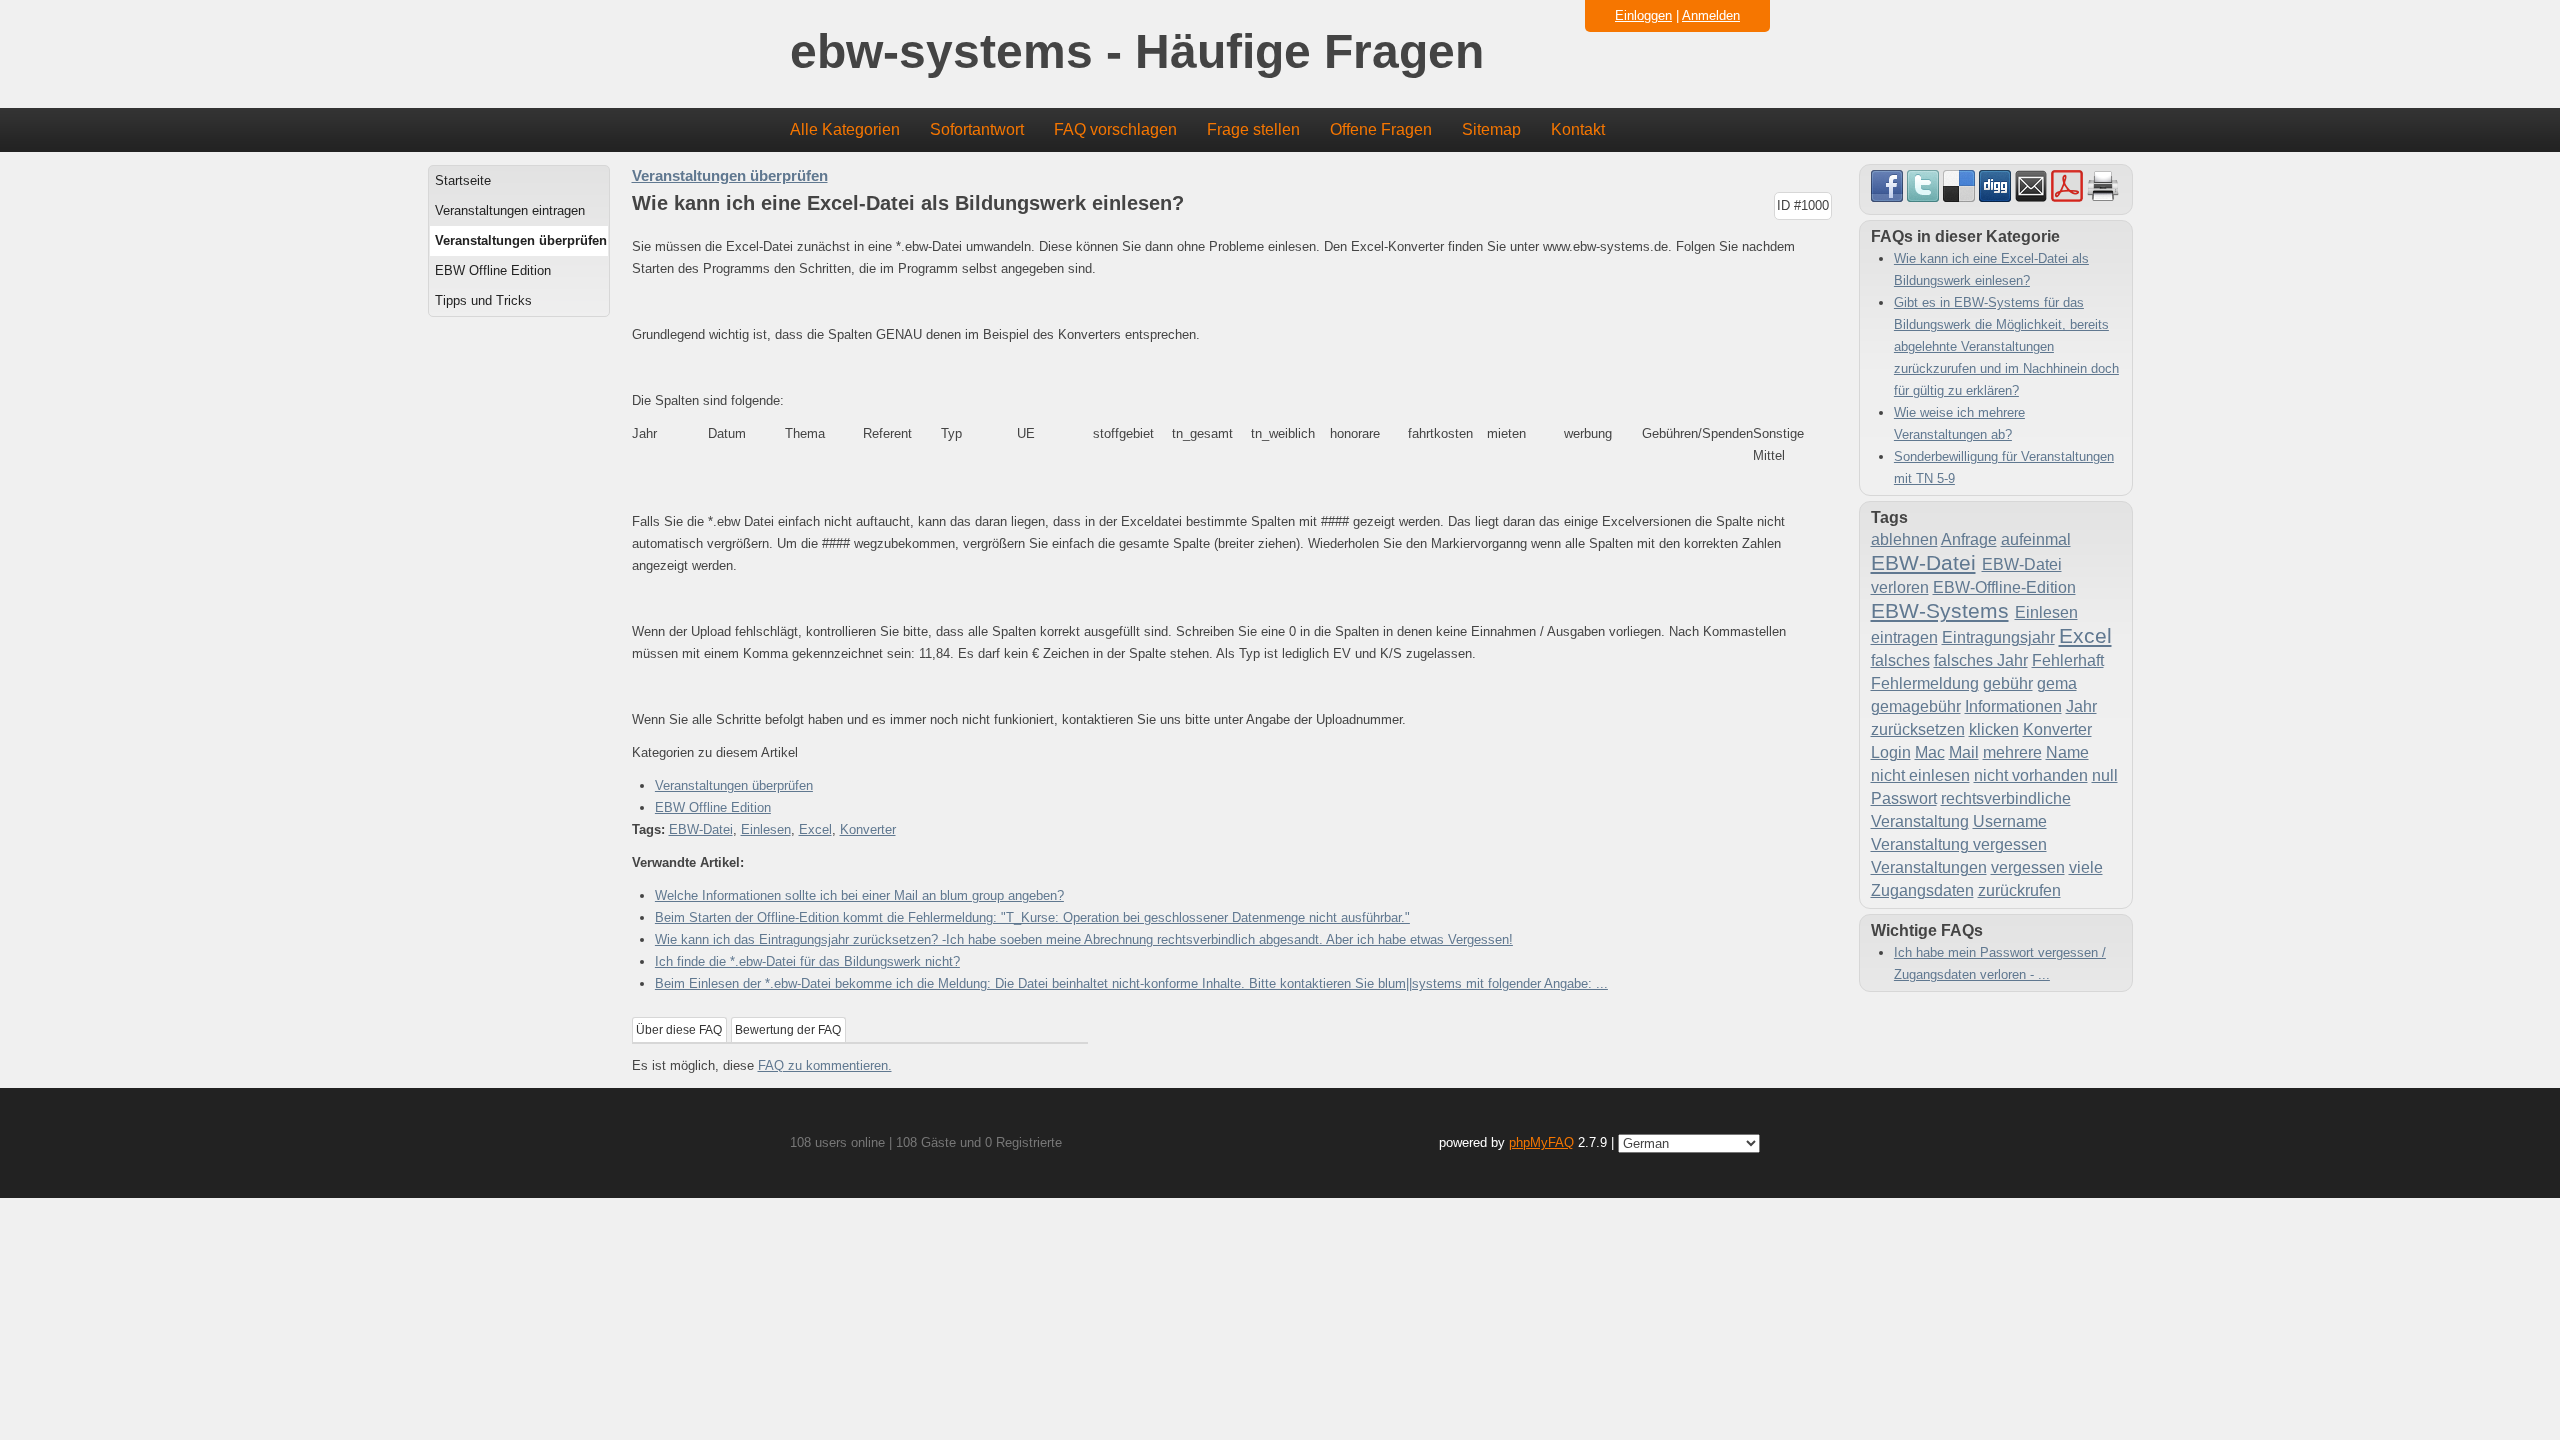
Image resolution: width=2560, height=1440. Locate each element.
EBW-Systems (1940, 610)
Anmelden (1711, 15)
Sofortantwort (977, 129)
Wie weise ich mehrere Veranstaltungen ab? (1959, 423)
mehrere (2012, 752)
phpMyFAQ (1541, 1142)
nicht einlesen (1920, 775)
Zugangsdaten (1922, 890)
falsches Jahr (1981, 660)
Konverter (868, 829)
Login (1891, 752)
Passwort (1904, 798)
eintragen (1904, 637)
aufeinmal (2036, 539)
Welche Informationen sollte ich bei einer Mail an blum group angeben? (859, 895)
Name (2067, 752)
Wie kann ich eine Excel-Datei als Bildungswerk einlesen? (1991, 269)
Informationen (2013, 706)
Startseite (463, 180)
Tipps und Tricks (483, 300)
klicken (1994, 729)
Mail (1964, 752)
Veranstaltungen (1929, 867)
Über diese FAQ (679, 1030)
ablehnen (1904, 539)
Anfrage (1969, 539)
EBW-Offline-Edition (2004, 587)
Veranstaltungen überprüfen (521, 240)
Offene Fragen (1381, 129)
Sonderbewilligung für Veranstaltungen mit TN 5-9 (2004, 467)
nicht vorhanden (2031, 775)
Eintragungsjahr (1998, 637)
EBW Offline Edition (493, 270)
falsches (1900, 660)
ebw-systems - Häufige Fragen (1137, 52)
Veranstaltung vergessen (1959, 844)
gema (2057, 683)
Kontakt (1578, 129)
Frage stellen (1253, 129)
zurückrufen (2019, 890)
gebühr (2008, 683)
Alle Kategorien (845, 129)
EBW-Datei (701, 829)
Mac (1930, 752)
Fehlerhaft (2068, 660)
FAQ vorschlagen (1115, 129)
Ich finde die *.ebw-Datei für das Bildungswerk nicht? (807, 961)
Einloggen (1643, 15)
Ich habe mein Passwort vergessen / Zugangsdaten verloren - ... (2000, 963)
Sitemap (1491, 129)
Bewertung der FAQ (788, 1030)
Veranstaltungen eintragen (510, 210)
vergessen (2028, 867)
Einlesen (766, 829)
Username (2010, 821)
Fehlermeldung (1925, 683)
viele (2086, 867)
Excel (815, 829)
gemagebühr (1916, 706)
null (2105, 775)
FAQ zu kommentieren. (825, 1065)
